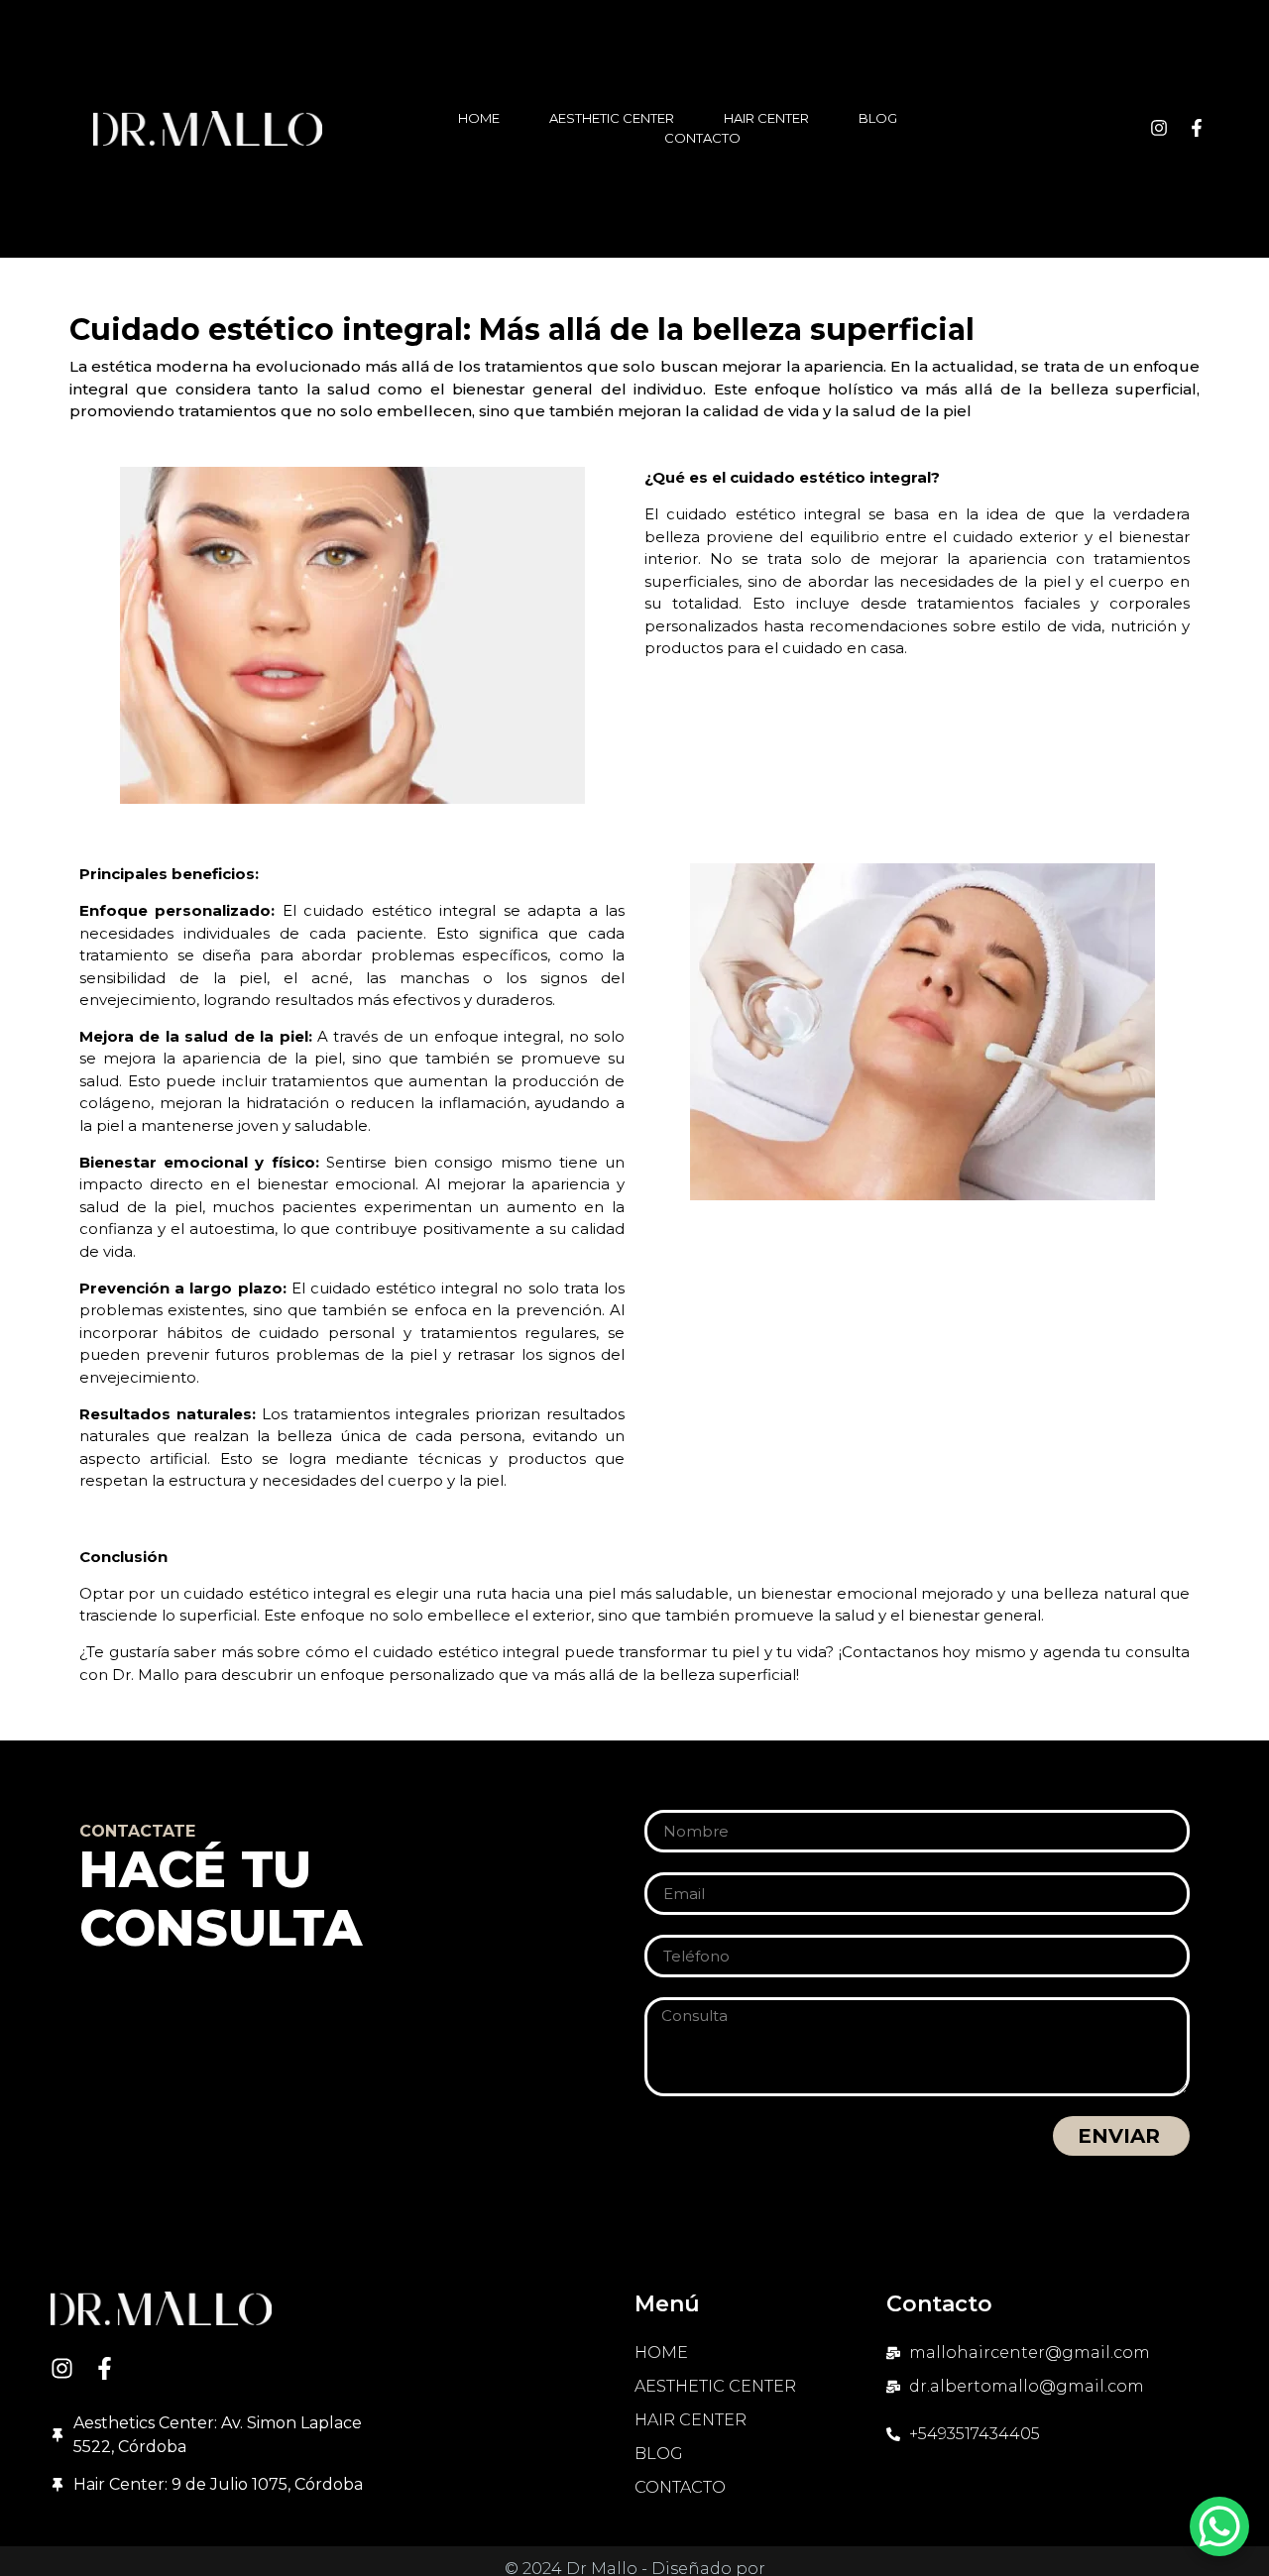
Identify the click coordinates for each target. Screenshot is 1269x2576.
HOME (479, 118)
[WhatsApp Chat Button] (1219, 2526)
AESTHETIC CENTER (612, 118)
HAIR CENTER (766, 118)
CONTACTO (702, 138)
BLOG (878, 118)
